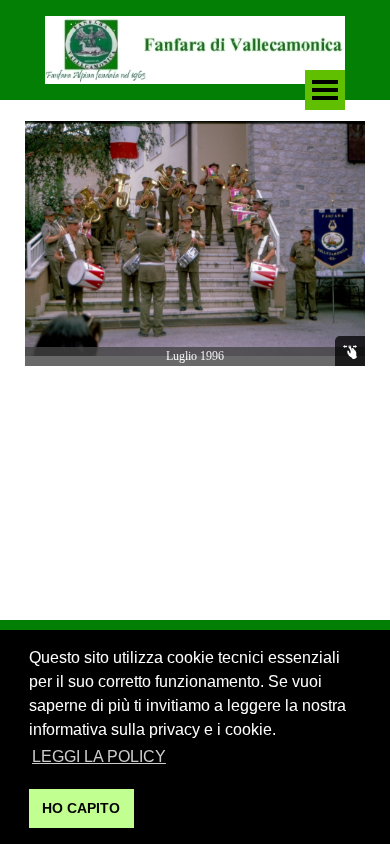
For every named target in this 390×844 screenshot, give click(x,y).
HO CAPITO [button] (81, 808)
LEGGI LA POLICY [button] (99, 756)
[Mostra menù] (325, 90)
